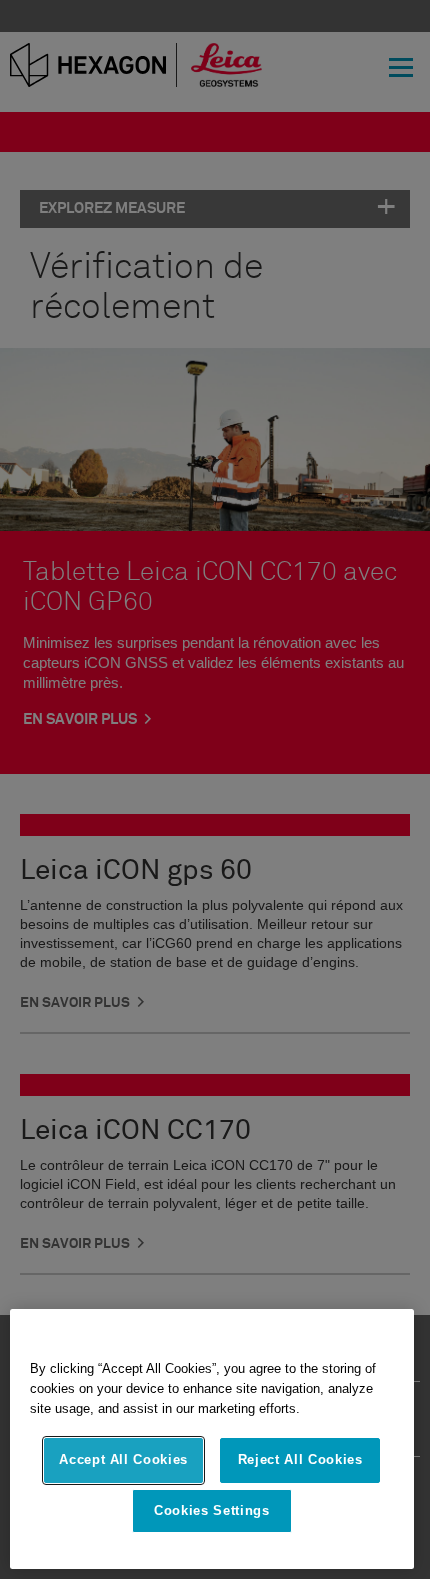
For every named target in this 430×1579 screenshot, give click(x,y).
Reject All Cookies (300, 1459)
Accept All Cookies (123, 1459)
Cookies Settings (212, 1510)
